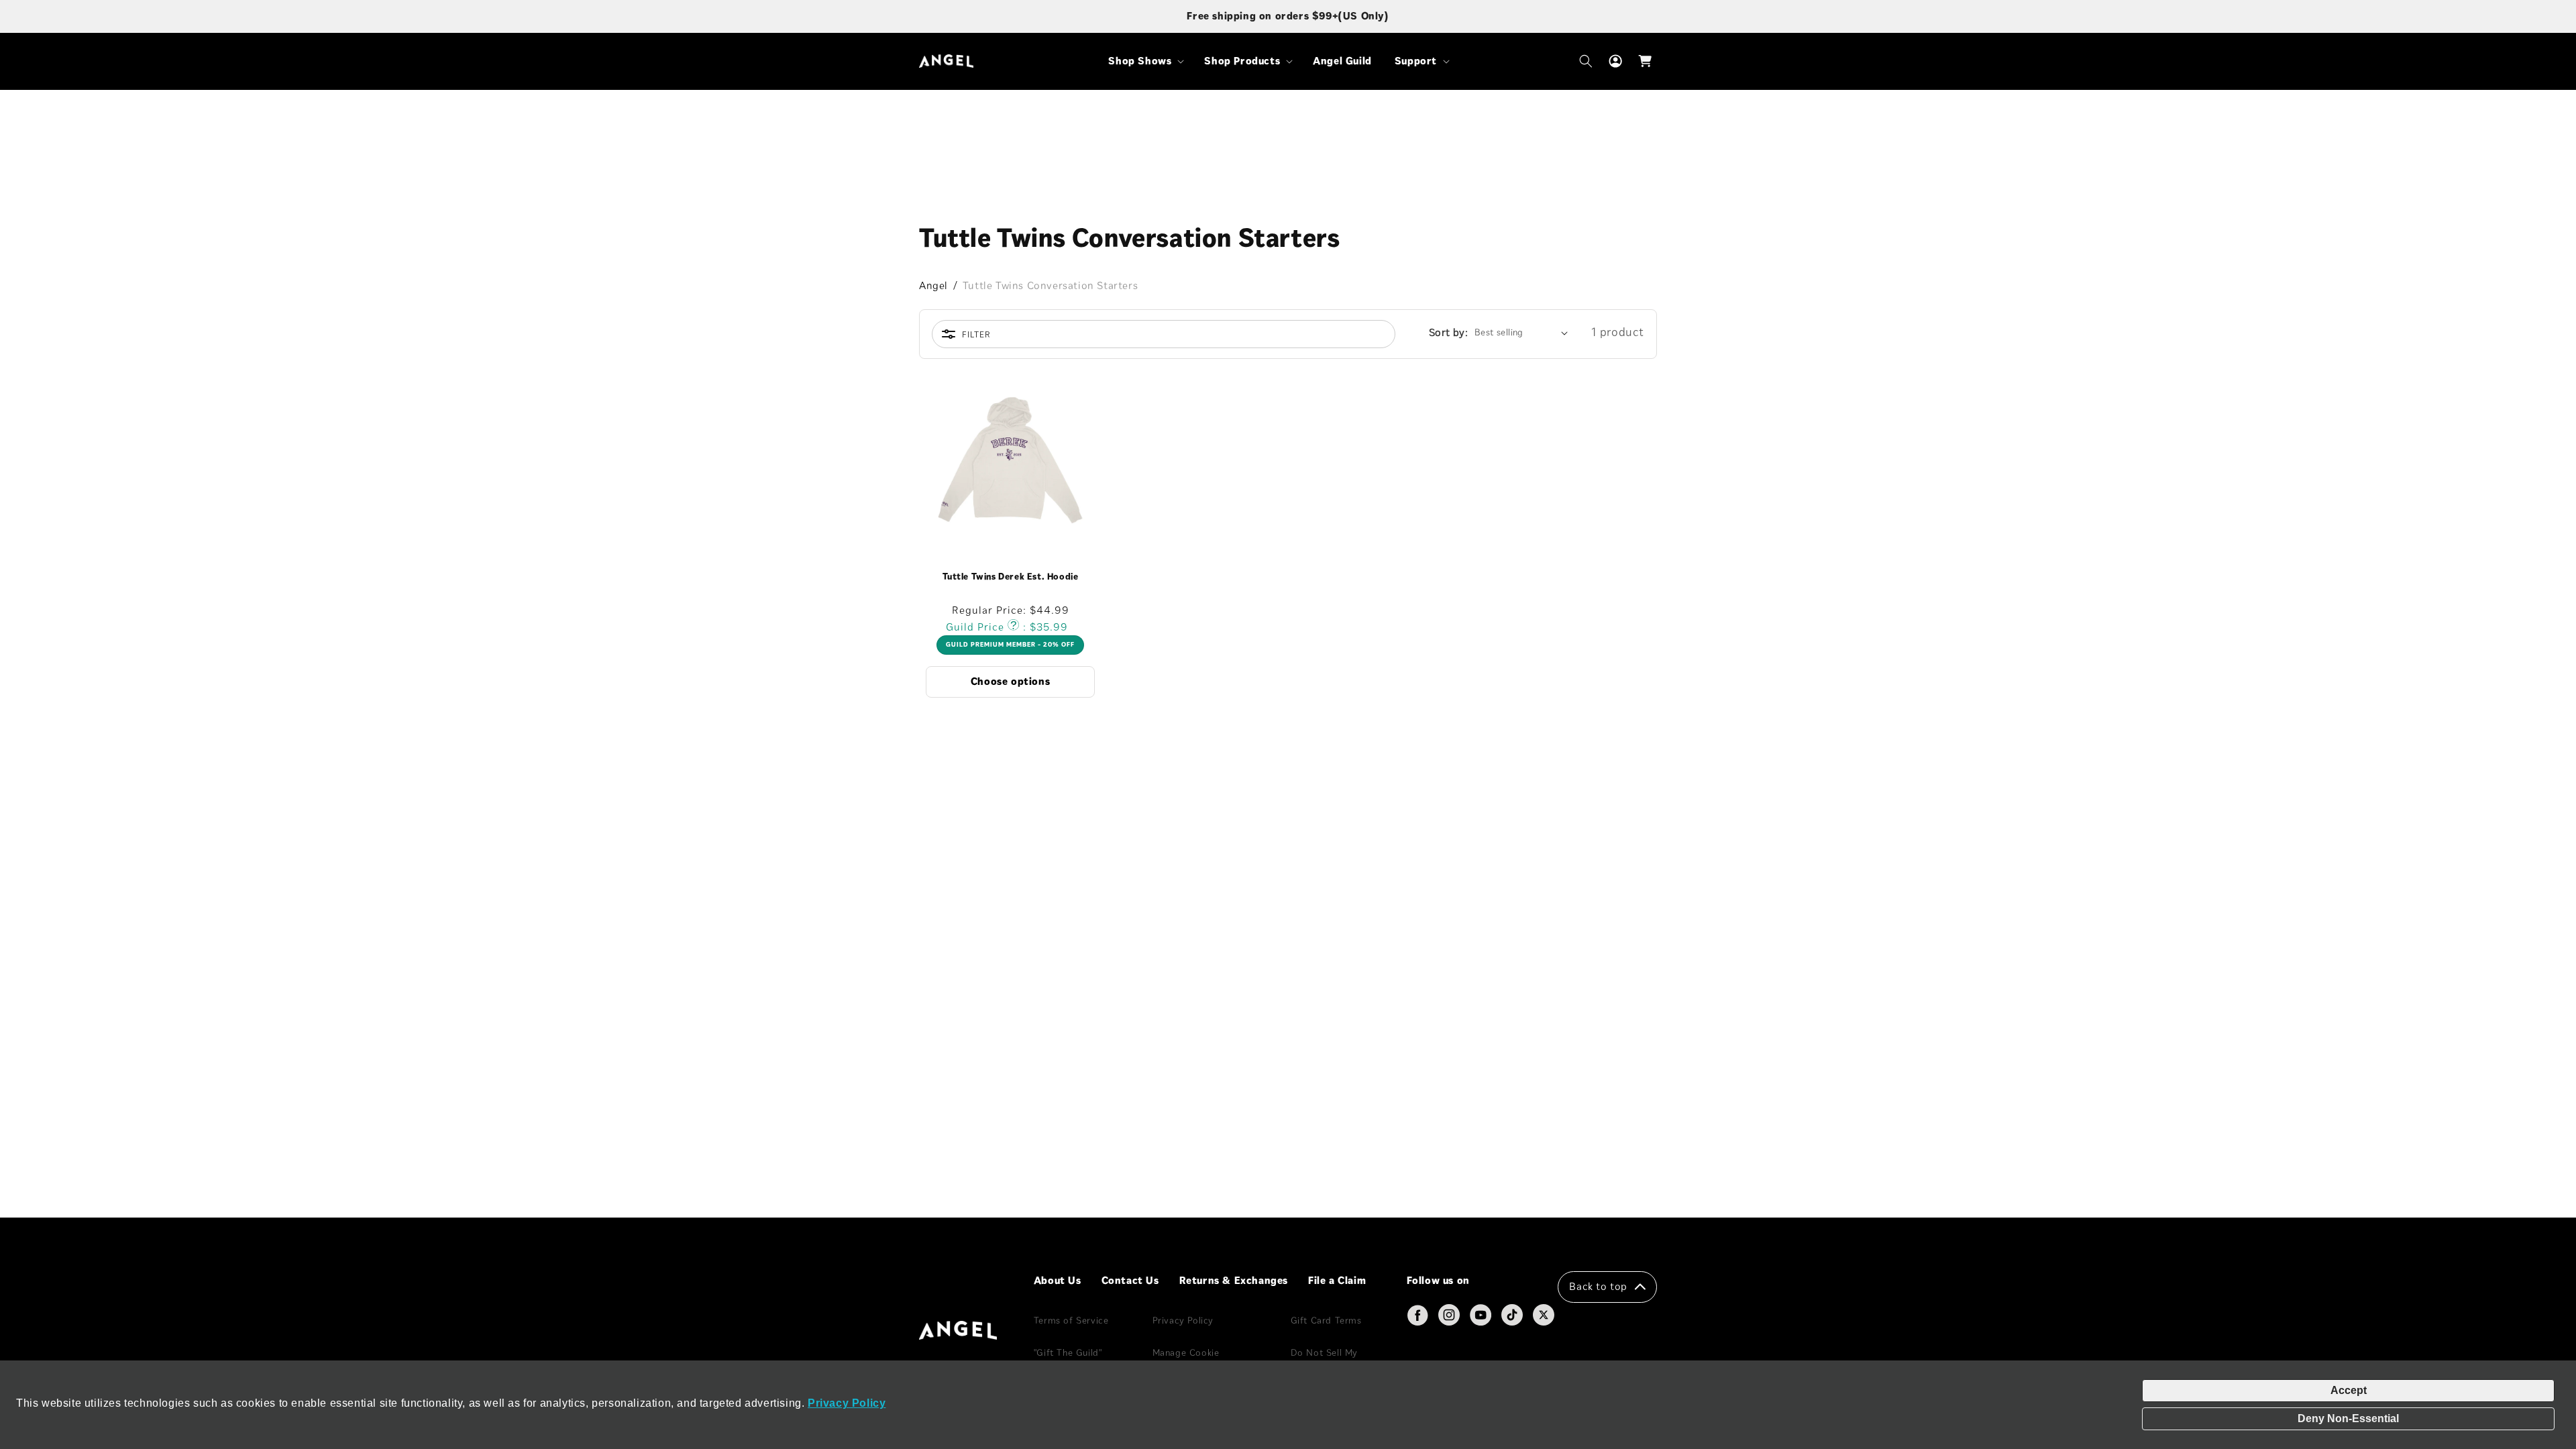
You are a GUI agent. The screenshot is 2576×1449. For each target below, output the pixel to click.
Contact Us (1130, 1280)
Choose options (1010, 681)
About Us (1058, 1280)
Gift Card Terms (1326, 1321)
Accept (2349, 1390)
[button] (1145, 61)
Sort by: (1448, 332)
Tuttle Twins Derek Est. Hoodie (1011, 577)
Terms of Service (1071, 1321)
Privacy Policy (847, 1403)
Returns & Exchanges (1234, 1280)
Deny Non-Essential (2348, 1418)
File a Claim (1337, 1280)
